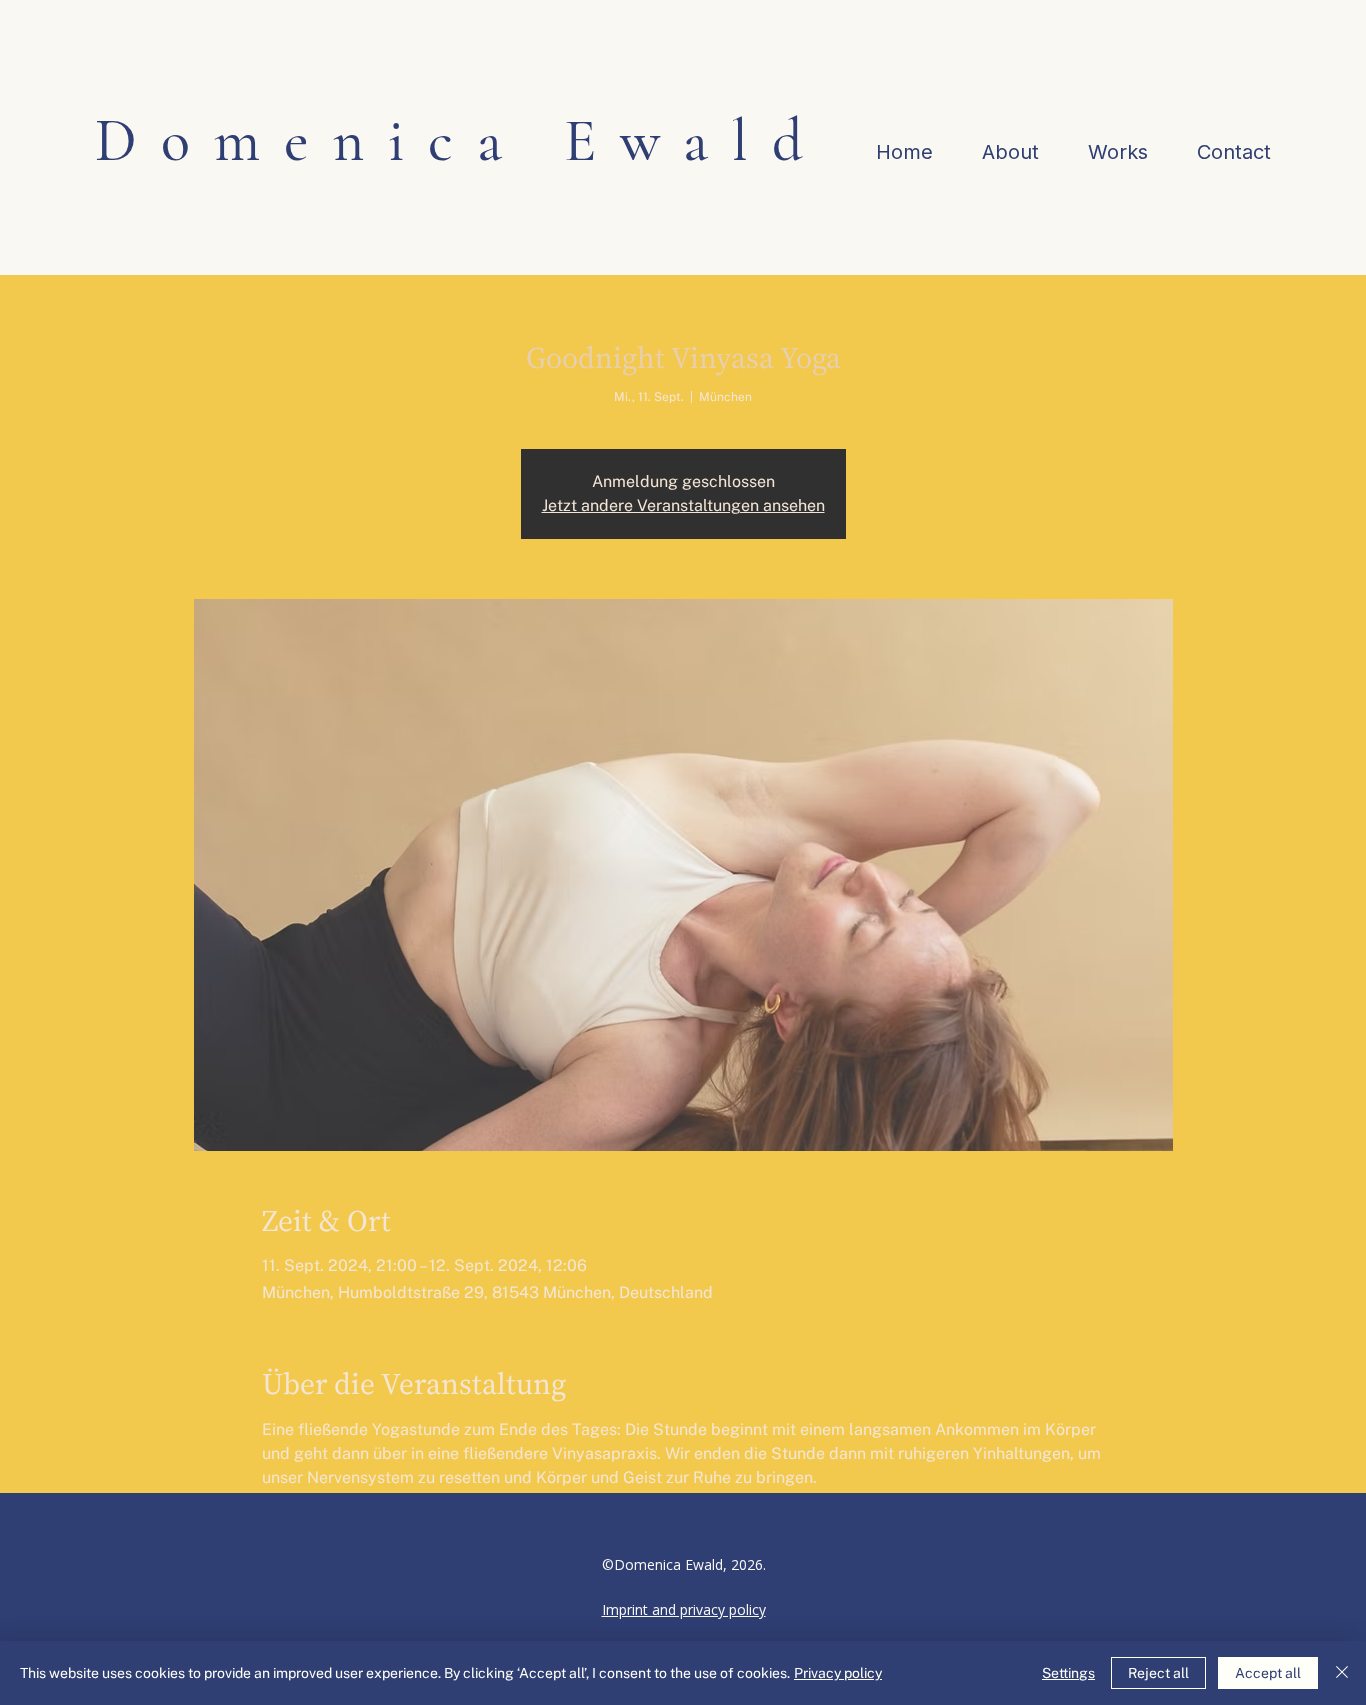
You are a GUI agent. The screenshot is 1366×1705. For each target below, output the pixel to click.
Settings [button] (1068, 1673)
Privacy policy (838, 1673)
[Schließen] (1342, 1673)
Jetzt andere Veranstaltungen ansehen (683, 505)
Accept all (1268, 1673)
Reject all (1158, 1673)
